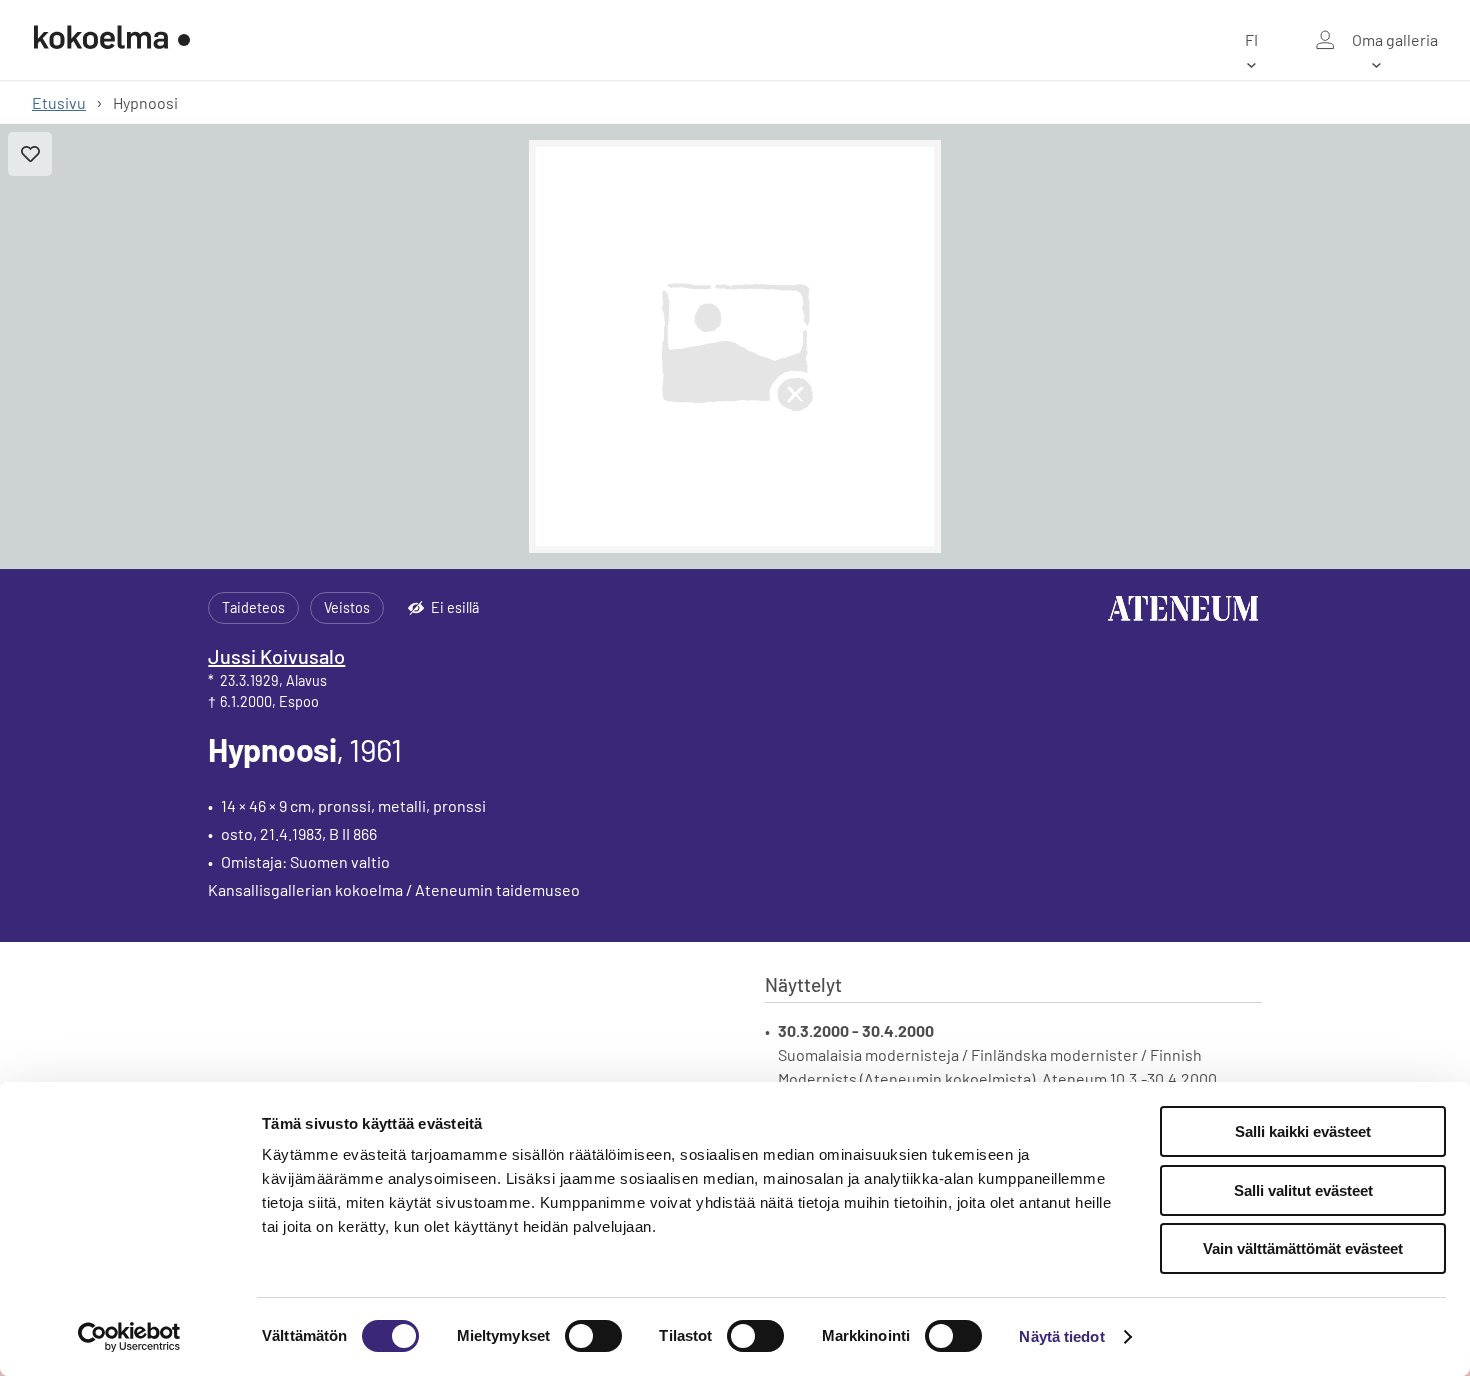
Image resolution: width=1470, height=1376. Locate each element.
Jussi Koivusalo (276, 656)
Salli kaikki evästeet (1303, 1131)
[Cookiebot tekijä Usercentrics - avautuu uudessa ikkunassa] (129, 1337)
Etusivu (59, 102)
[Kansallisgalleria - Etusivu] (112, 40)
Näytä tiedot (1061, 1336)
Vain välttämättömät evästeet (1303, 1248)
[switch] (593, 1336)
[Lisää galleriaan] (30, 154)
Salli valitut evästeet (1303, 1190)
